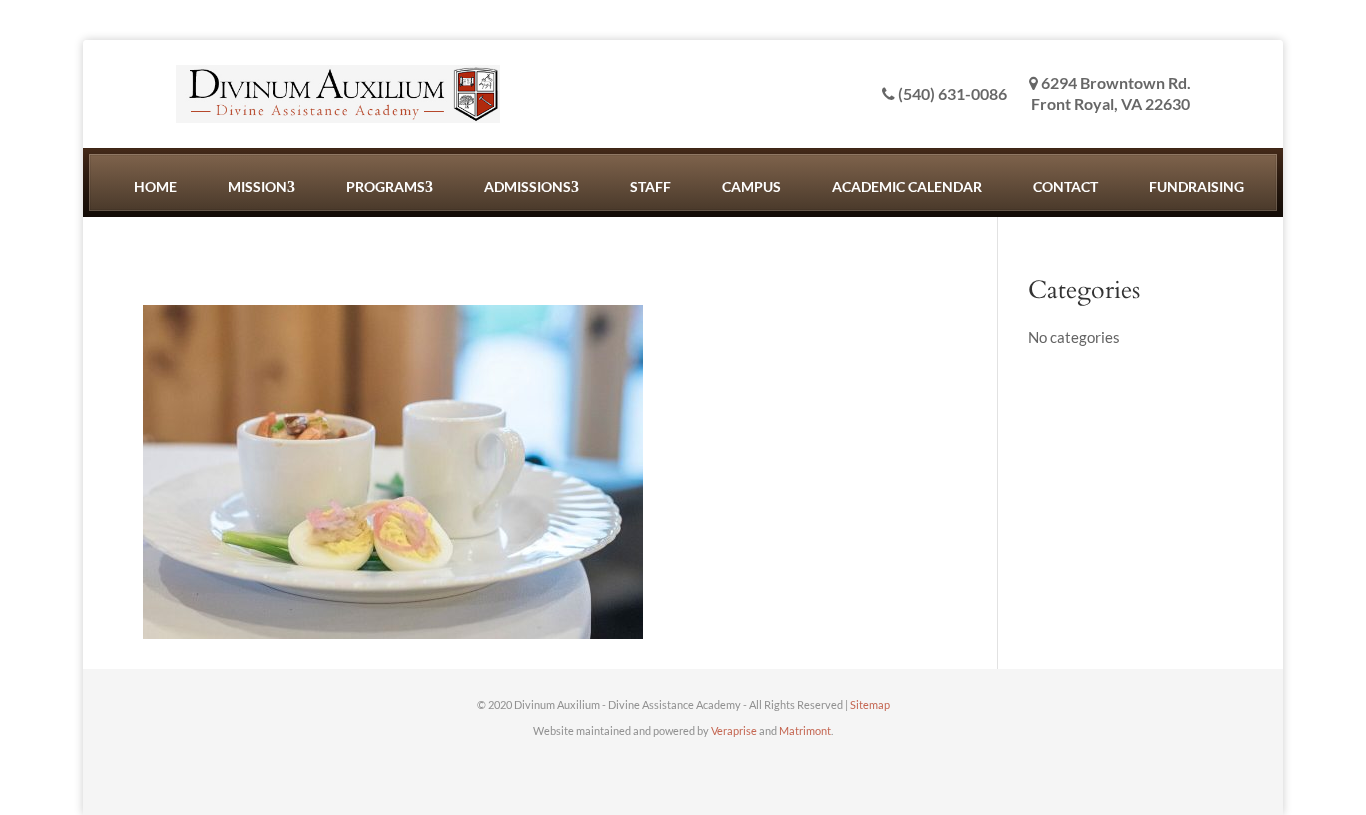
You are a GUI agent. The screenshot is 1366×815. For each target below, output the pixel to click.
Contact (1065, 186)
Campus (751, 186)
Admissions (527, 186)
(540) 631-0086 (951, 94)
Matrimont (805, 730)
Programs (385, 186)
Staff (650, 186)
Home (155, 186)
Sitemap (870, 704)
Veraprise (734, 730)
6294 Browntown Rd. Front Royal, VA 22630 (1111, 93)
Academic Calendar (907, 186)
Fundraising (1196, 186)
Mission (257, 186)
